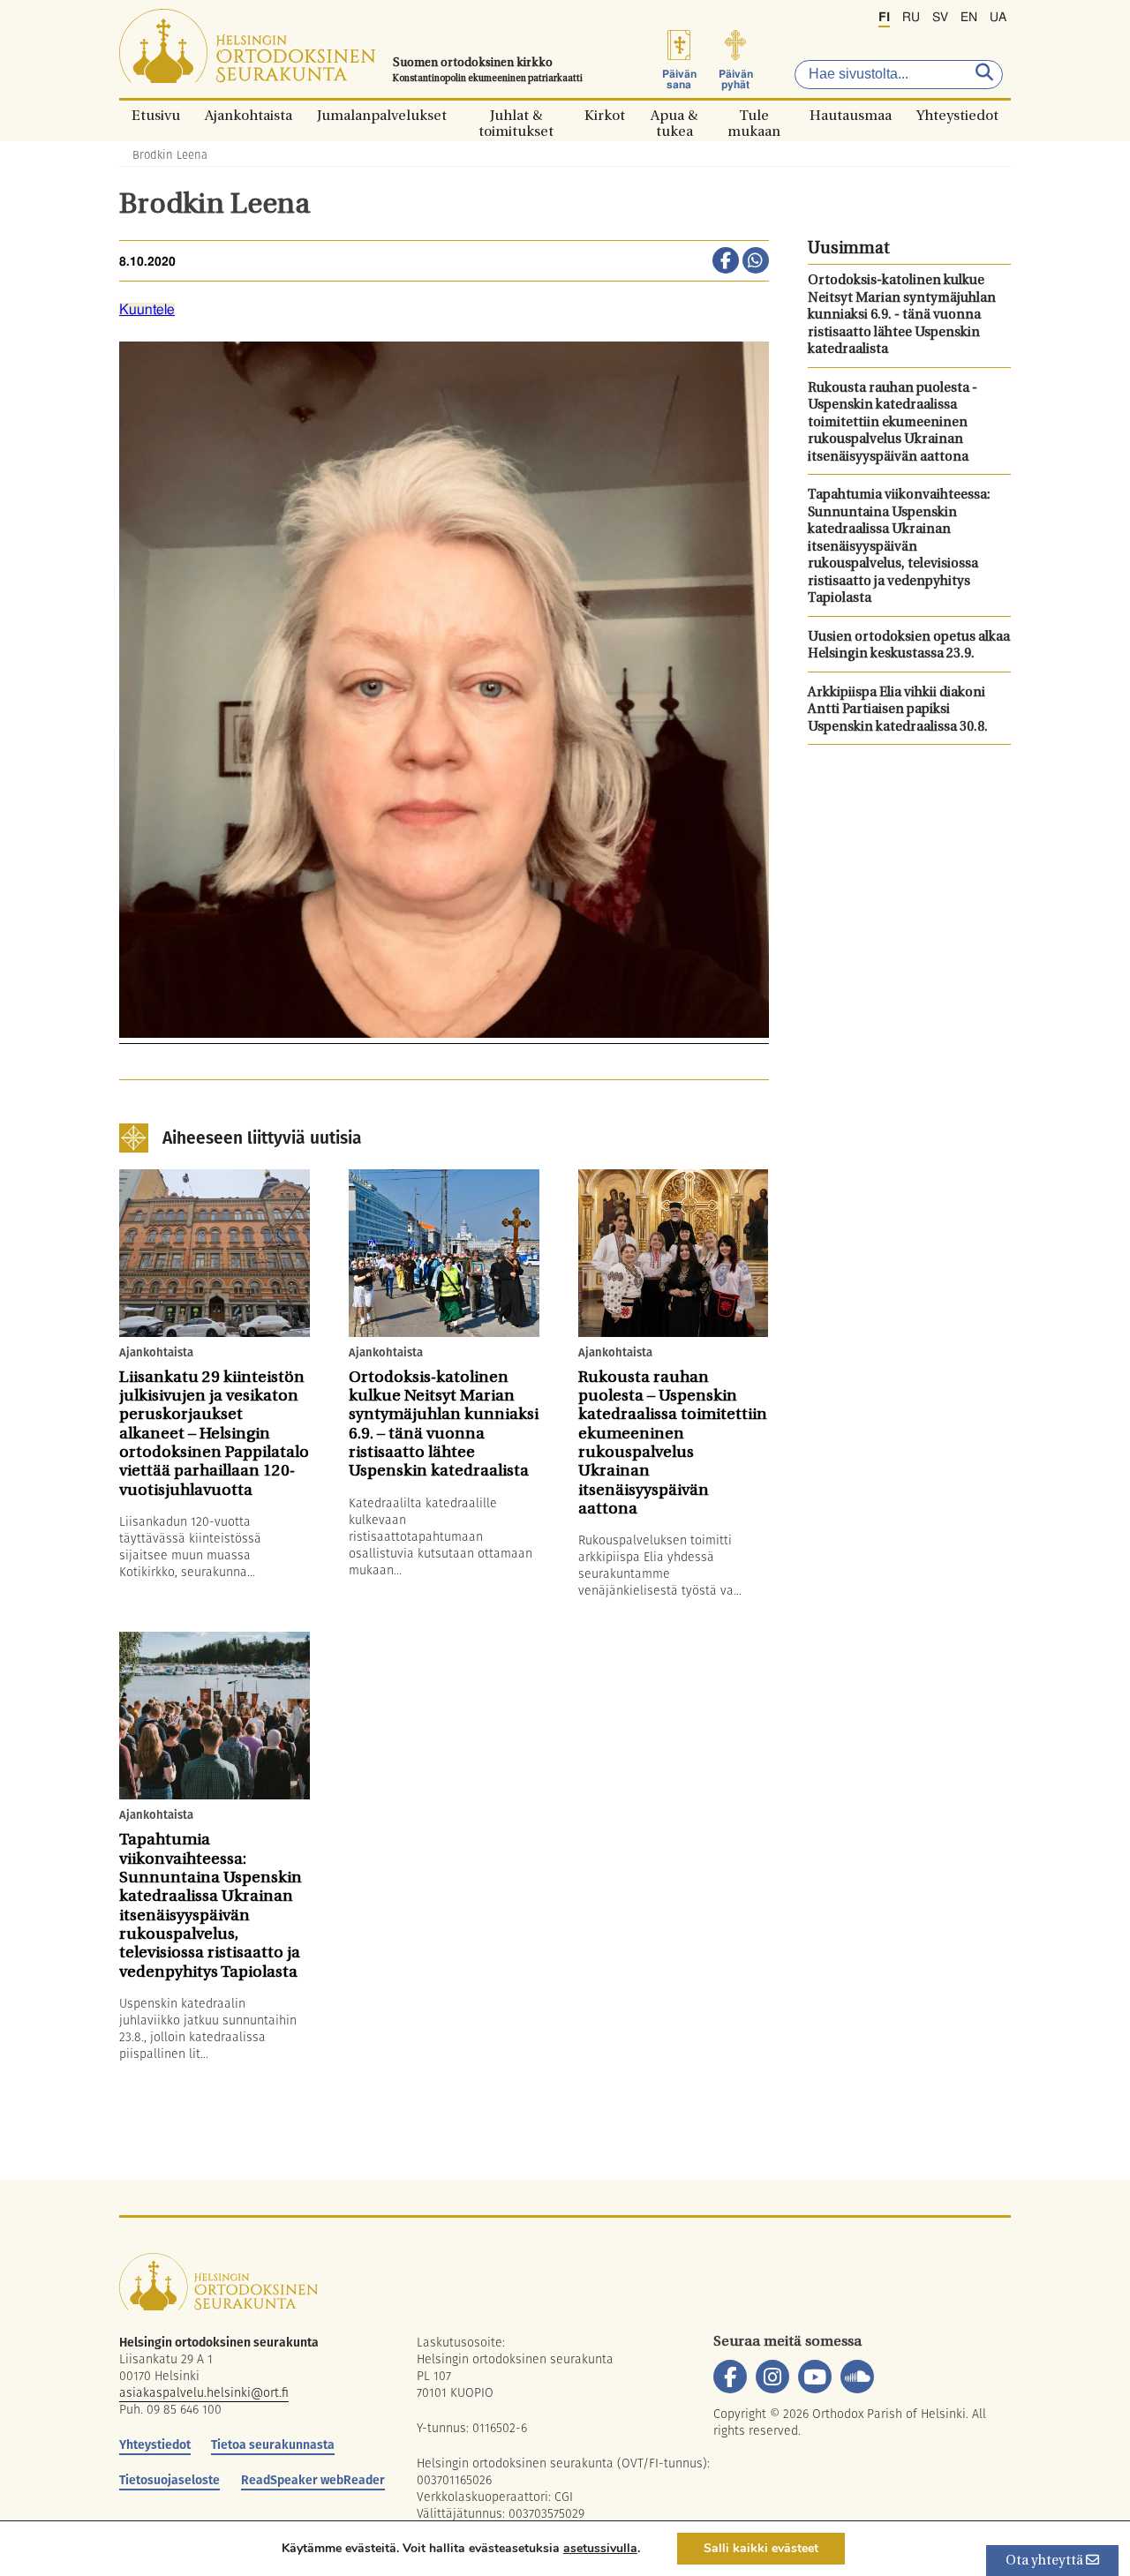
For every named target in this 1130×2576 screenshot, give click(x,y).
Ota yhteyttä (1046, 2561)
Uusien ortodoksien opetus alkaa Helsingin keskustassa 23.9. (909, 646)
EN (969, 18)
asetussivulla (600, 2549)
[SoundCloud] (857, 2377)
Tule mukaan (754, 115)
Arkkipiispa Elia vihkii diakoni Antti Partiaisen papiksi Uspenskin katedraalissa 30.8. (898, 710)
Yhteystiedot (957, 115)
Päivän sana (679, 79)
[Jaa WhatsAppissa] (756, 262)
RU (911, 18)
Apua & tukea (674, 115)
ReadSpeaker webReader (313, 2480)
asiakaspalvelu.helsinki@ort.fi (204, 2392)
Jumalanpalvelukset (382, 115)
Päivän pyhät (736, 79)
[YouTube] (815, 2377)
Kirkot (605, 115)
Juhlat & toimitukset (516, 115)
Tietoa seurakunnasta (273, 2445)
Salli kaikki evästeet (761, 2548)
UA (998, 18)
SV (940, 18)
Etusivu (156, 115)
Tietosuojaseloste (169, 2480)
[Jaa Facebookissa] (726, 262)
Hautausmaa (851, 115)
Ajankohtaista (249, 115)
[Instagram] (772, 2377)
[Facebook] (730, 2377)
